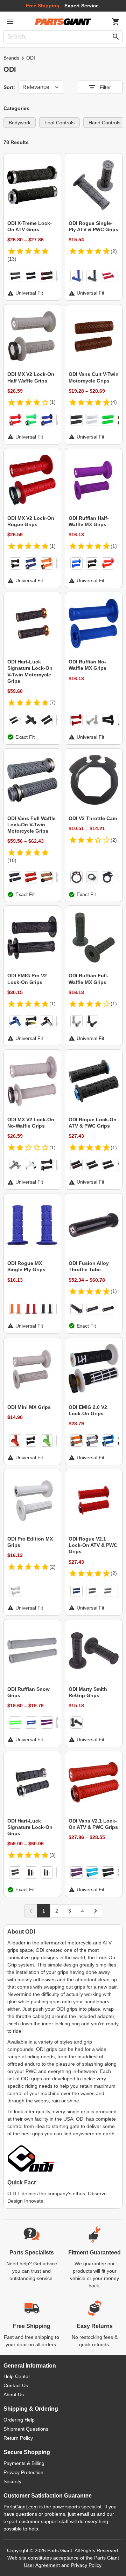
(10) (12, 860)
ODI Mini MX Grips (29, 1407)
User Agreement (42, 2565)
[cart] (116, 22)
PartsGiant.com (21, 2507)
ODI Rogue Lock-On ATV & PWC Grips (93, 1123)
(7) (52, 702)
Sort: (9, 87)
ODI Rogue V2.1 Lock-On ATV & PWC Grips (93, 1545)
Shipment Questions (26, 2429)
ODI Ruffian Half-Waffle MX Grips (89, 521)
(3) (52, 1855)
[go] (116, 37)
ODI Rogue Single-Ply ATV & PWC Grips (93, 226)
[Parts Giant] (63, 22)
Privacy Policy (86, 2565)
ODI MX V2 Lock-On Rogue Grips (31, 521)
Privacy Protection (23, 2472)
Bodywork (20, 123)
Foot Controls (59, 123)
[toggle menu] (10, 22)
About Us (14, 2395)
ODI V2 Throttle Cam (93, 818)
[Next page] (96, 1911)
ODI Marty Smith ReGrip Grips (88, 1692)
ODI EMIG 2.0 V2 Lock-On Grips (88, 1410)
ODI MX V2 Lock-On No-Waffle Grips (31, 1123)
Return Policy (18, 2438)
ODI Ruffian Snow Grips (29, 1692)
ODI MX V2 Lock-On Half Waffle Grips (31, 377)
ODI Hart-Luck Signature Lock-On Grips (30, 1827)
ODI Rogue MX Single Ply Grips (26, 1266)
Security (12, 2481)
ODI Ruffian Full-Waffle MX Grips (89, 979)
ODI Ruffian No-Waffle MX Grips (87, 665)
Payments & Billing (24, 2463)
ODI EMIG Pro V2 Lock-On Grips (27, 979)
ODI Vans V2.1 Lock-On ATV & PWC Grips (93, 1824)
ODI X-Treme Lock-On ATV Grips (30, 226)
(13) (12, 259)
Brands (11, 58)
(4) (114, 402)
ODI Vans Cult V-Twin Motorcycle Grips (94, 377)
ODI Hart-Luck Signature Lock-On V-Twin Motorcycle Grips (30, 671)
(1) (52, 402)
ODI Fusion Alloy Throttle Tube (89, 1266)
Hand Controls (104, 123)
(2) (114, 251)
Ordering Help (19, 2420)
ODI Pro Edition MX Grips (30, 1542)
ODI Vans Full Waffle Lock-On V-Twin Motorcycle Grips (31, 825)
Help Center (17, 2376)
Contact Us (16, 2385)
